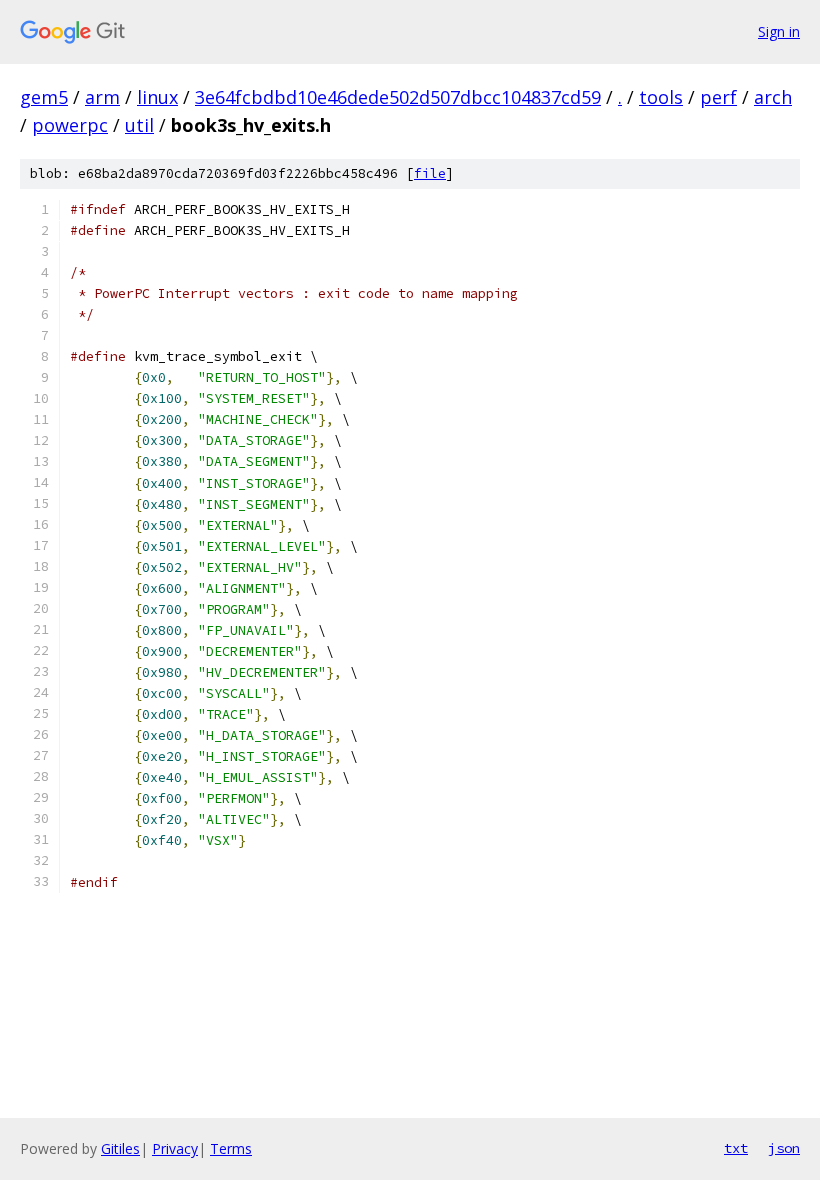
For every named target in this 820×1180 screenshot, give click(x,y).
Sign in (779, 31)
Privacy (175, 1148)
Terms (231, 1148)
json (784, 1148)
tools (661, 97)
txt (736, 1148)
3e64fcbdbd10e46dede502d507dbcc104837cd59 (398, 97)
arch (773, 97)
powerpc (70, 125)
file (430, 173)
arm (102, 97)
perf (718, 97)
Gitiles (120, 1148)
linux (157, 97)
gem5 (44, 97)
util (139, 125)
